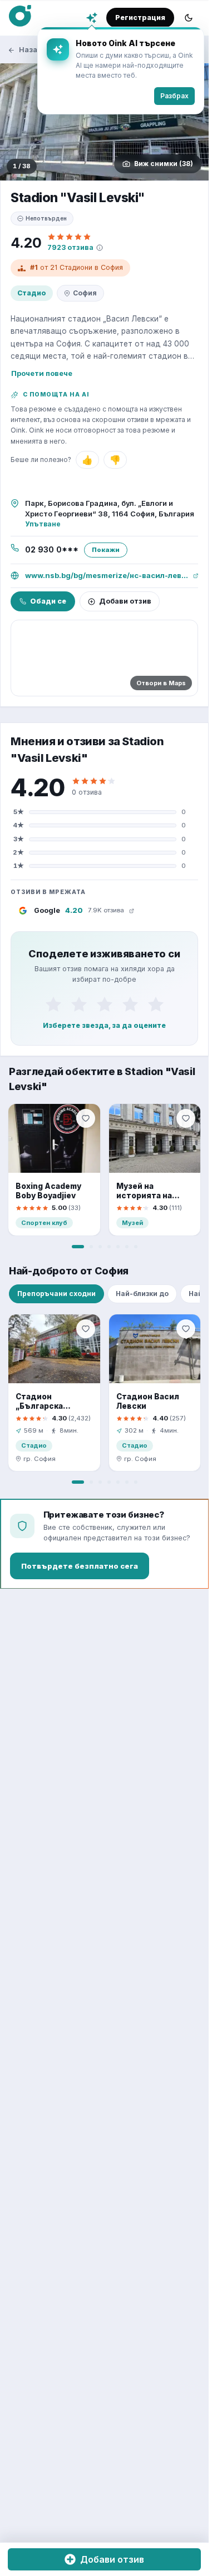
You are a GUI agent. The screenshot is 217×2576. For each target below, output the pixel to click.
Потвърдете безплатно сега (80, 1566)
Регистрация (140, 17)
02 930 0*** (52, 550)
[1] (53, 1005)
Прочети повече (42, 373)
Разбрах (174, 96)
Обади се (48, 601)
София (85, 293)
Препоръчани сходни (56, 1294)
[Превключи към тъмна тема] (189, 18)
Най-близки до (142, 1294)
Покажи (106, 550)
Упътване (43, 524)
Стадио (32, 293)
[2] (79, 1005)
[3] (105, 1005)
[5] (156, 1005)
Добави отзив (125, 601)
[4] (130, 1005)
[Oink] (20, 16)
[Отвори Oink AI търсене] (92, 18)
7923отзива (70, 247)
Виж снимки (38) (164, 164)
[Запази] (86, 1118)
